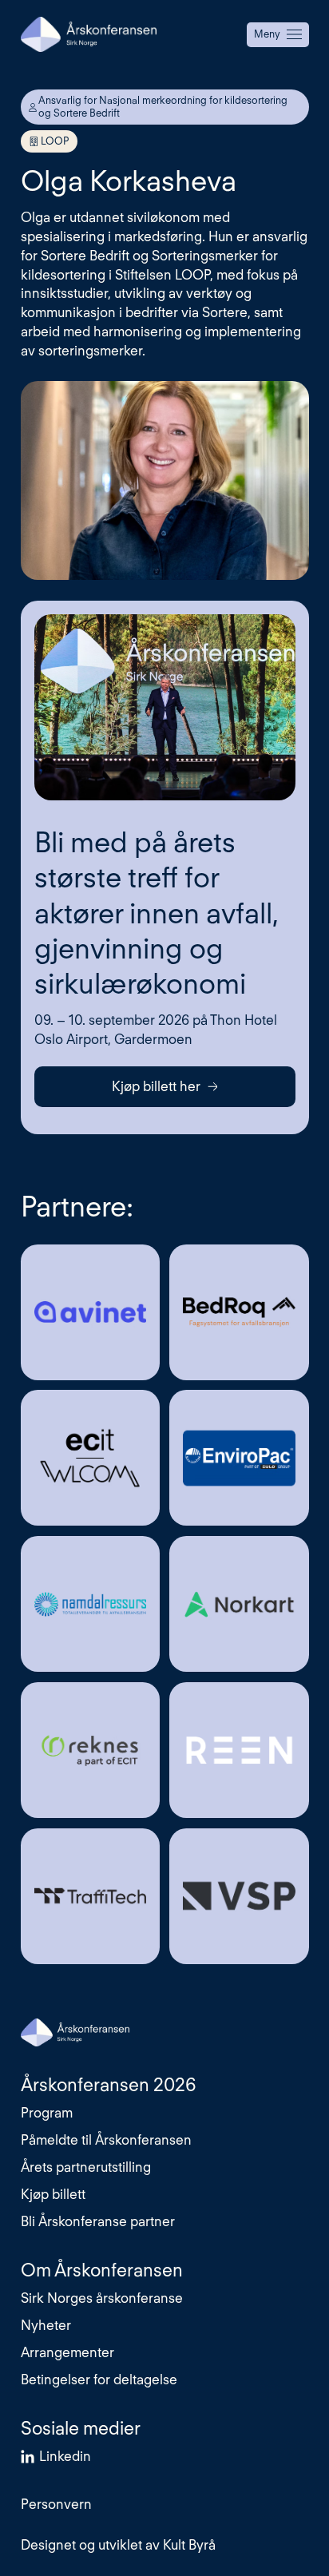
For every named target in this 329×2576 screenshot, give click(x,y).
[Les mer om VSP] (239, 1896)
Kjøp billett (53, 2194)
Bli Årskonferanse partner (98, 2221)
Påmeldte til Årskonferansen (106, 2140)
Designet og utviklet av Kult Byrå (118, 2545)
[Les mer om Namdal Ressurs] (90, 1604)
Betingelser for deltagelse (99, 2380)
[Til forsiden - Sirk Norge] (89, 34)
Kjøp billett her (156, 1086)
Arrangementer (67, 2352)
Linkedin (65, 2456)
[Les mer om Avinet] (90, 1312)
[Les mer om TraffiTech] (90, 1896)
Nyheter (46, 2325)
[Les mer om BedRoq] (239, 1312)
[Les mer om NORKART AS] (239, 1604)
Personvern (56, 2504)
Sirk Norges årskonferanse (102, 2298)
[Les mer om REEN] (239, 1750)
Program (47, 2113)
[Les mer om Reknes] (90, 1750)
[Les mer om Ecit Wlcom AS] (90, 1458)
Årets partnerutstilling (86, 2167)
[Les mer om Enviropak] (239, 1458)
